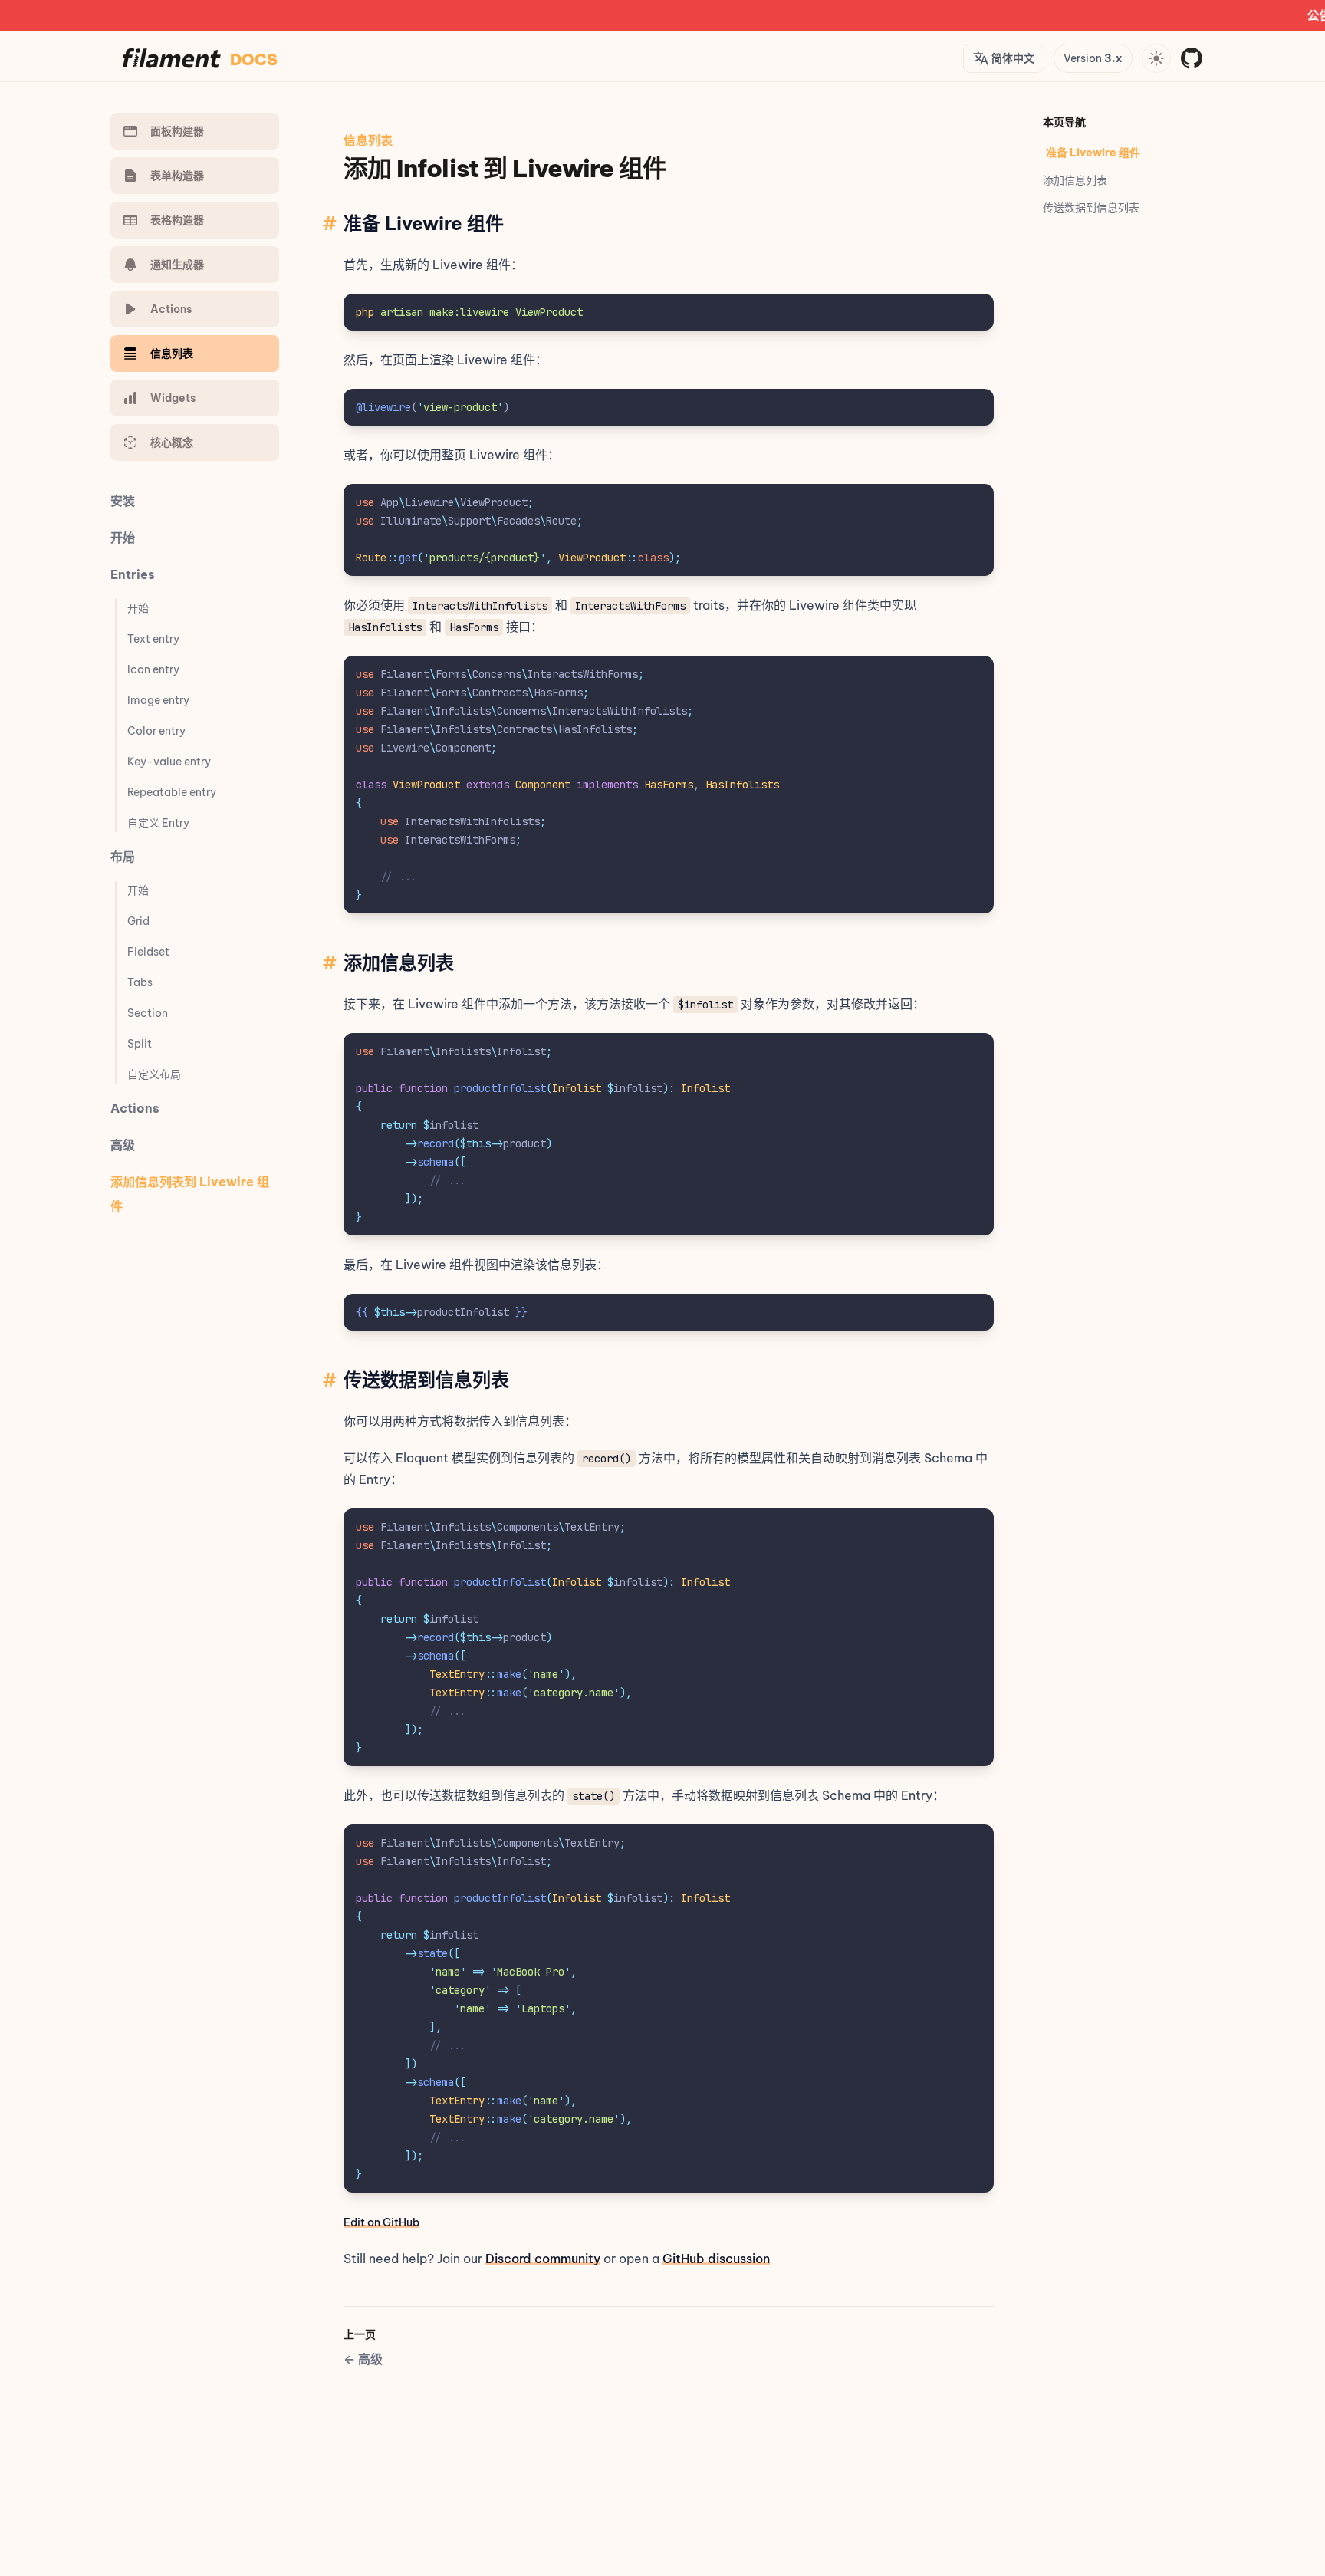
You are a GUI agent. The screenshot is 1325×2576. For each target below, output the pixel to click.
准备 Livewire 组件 (1093, 153)
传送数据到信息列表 (1091, 208)
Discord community (543, 2259)
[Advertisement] (623, 2406)
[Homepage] (172, 58)
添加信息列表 (1075, 180)
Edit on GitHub (381, 2222)
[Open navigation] (1156, 58)
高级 (363, 2359)
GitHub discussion (716, 2259)
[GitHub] (1192, 58)
